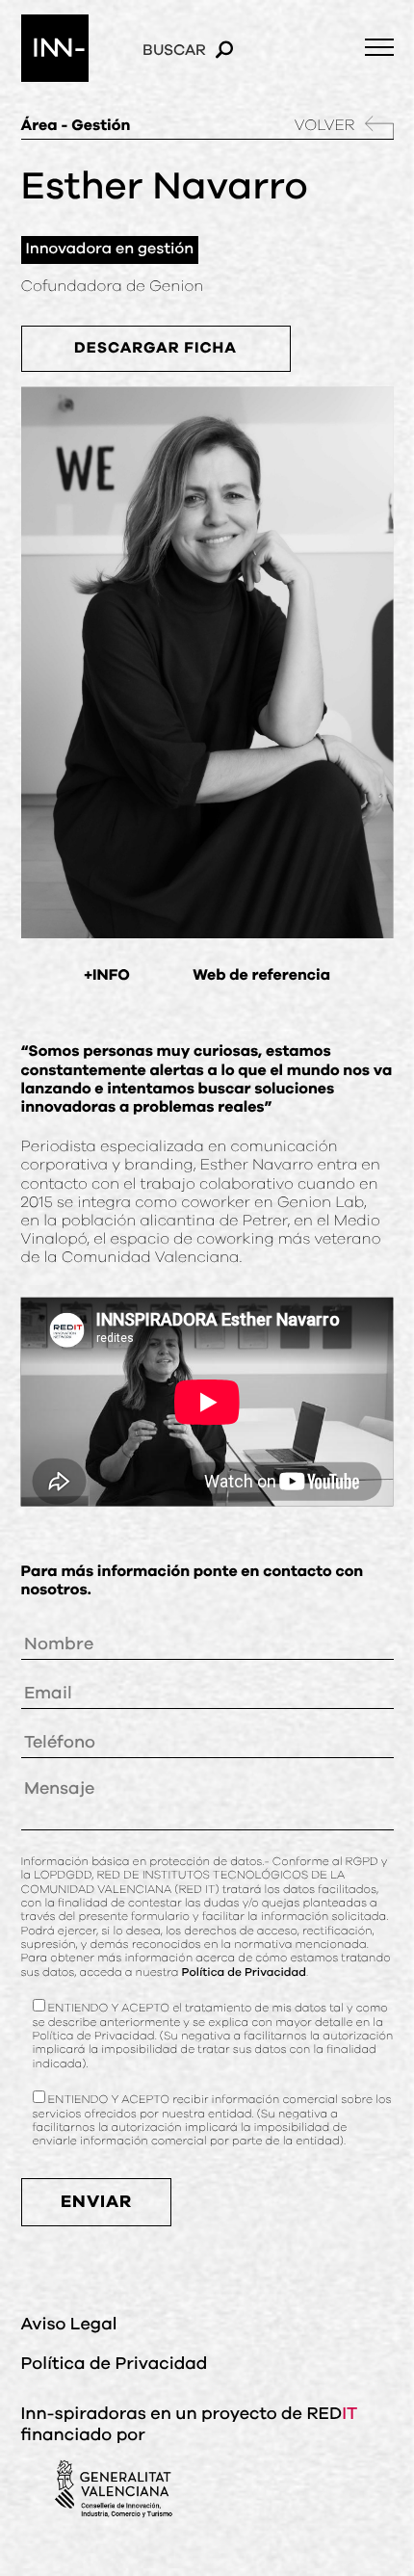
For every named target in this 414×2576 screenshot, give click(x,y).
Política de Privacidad (244, 1973)
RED (332, 2414)
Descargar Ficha (155, 349)
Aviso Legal (69, 2325)
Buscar (174, 50)
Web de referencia (261, 976)
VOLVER (325, 126)
